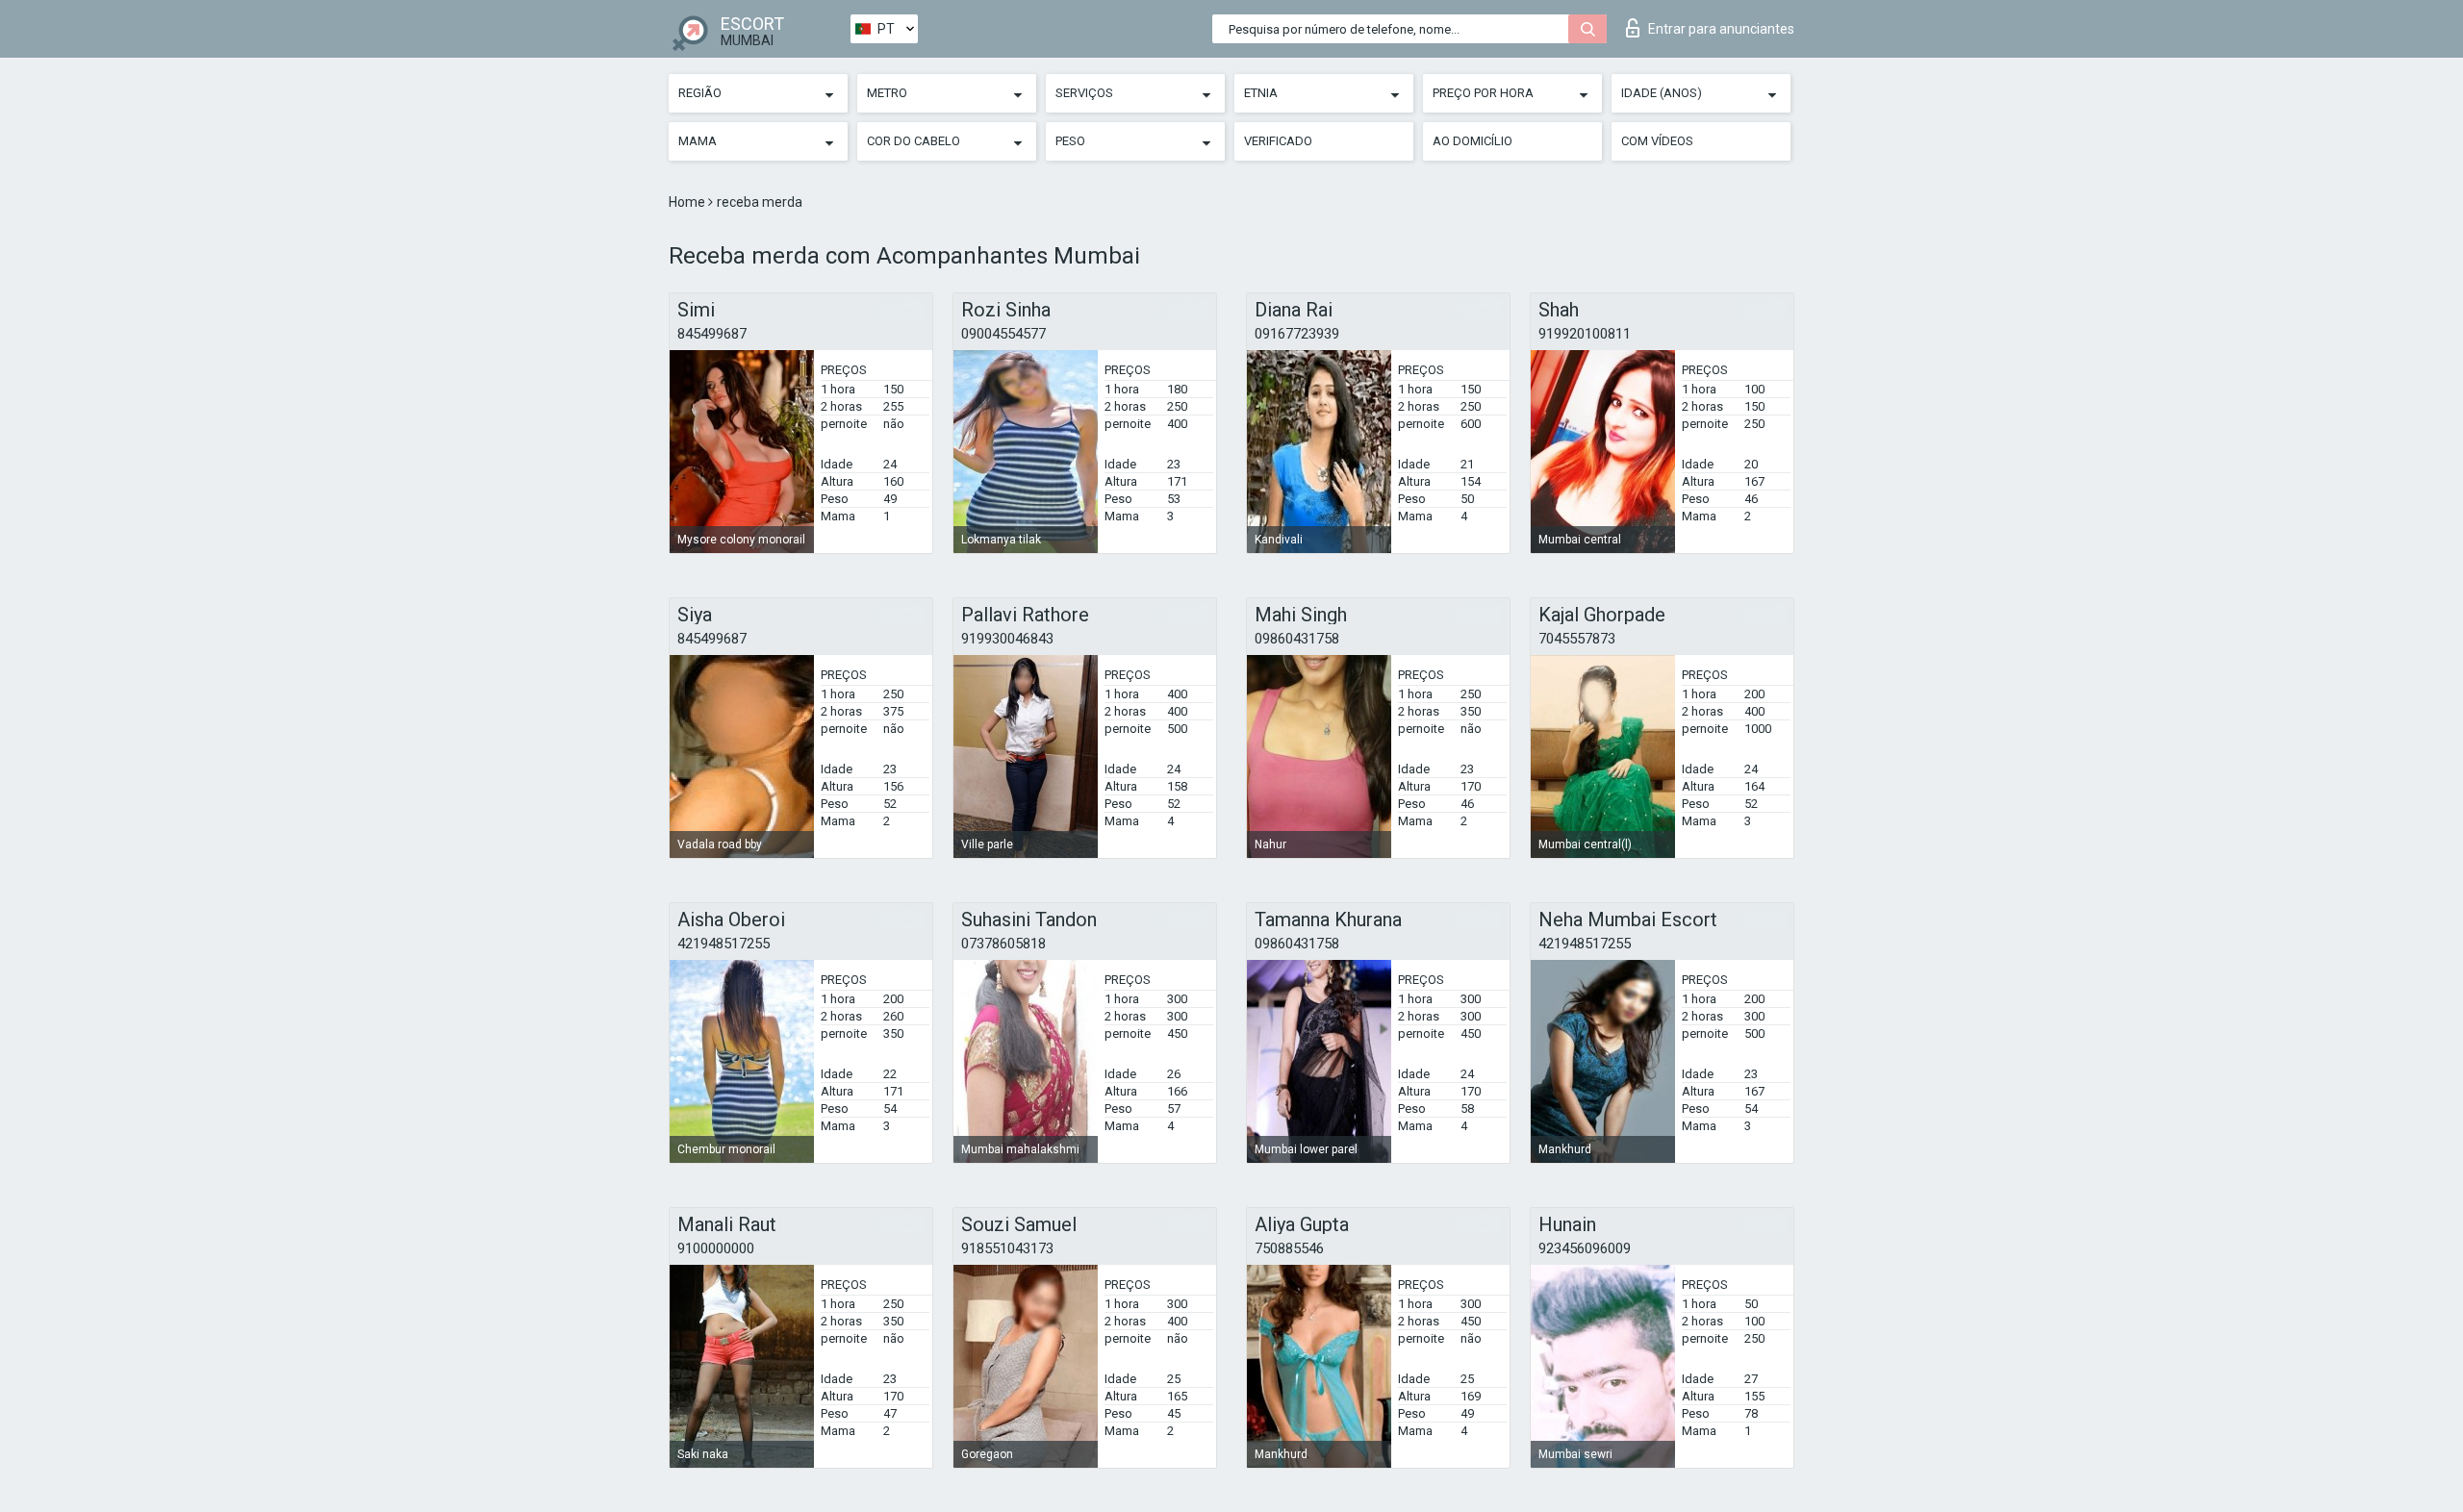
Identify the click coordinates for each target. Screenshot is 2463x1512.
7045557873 (1577, 639)
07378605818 (1003, 944)
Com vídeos (1657, 141)
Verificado (1278, 141)
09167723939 (1297, 334)
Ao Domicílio (1473, 141)
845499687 (712, 334)
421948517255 (724, 944)
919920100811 (1585, 334)
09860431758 (1297, 639)
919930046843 (1007, 639)
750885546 (1289, 1248)
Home (688, 202)
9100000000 (716, 1248)
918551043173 (1007, 1248)
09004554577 (1003, 334)
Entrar (1721, 29)
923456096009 (1585, 1248)
